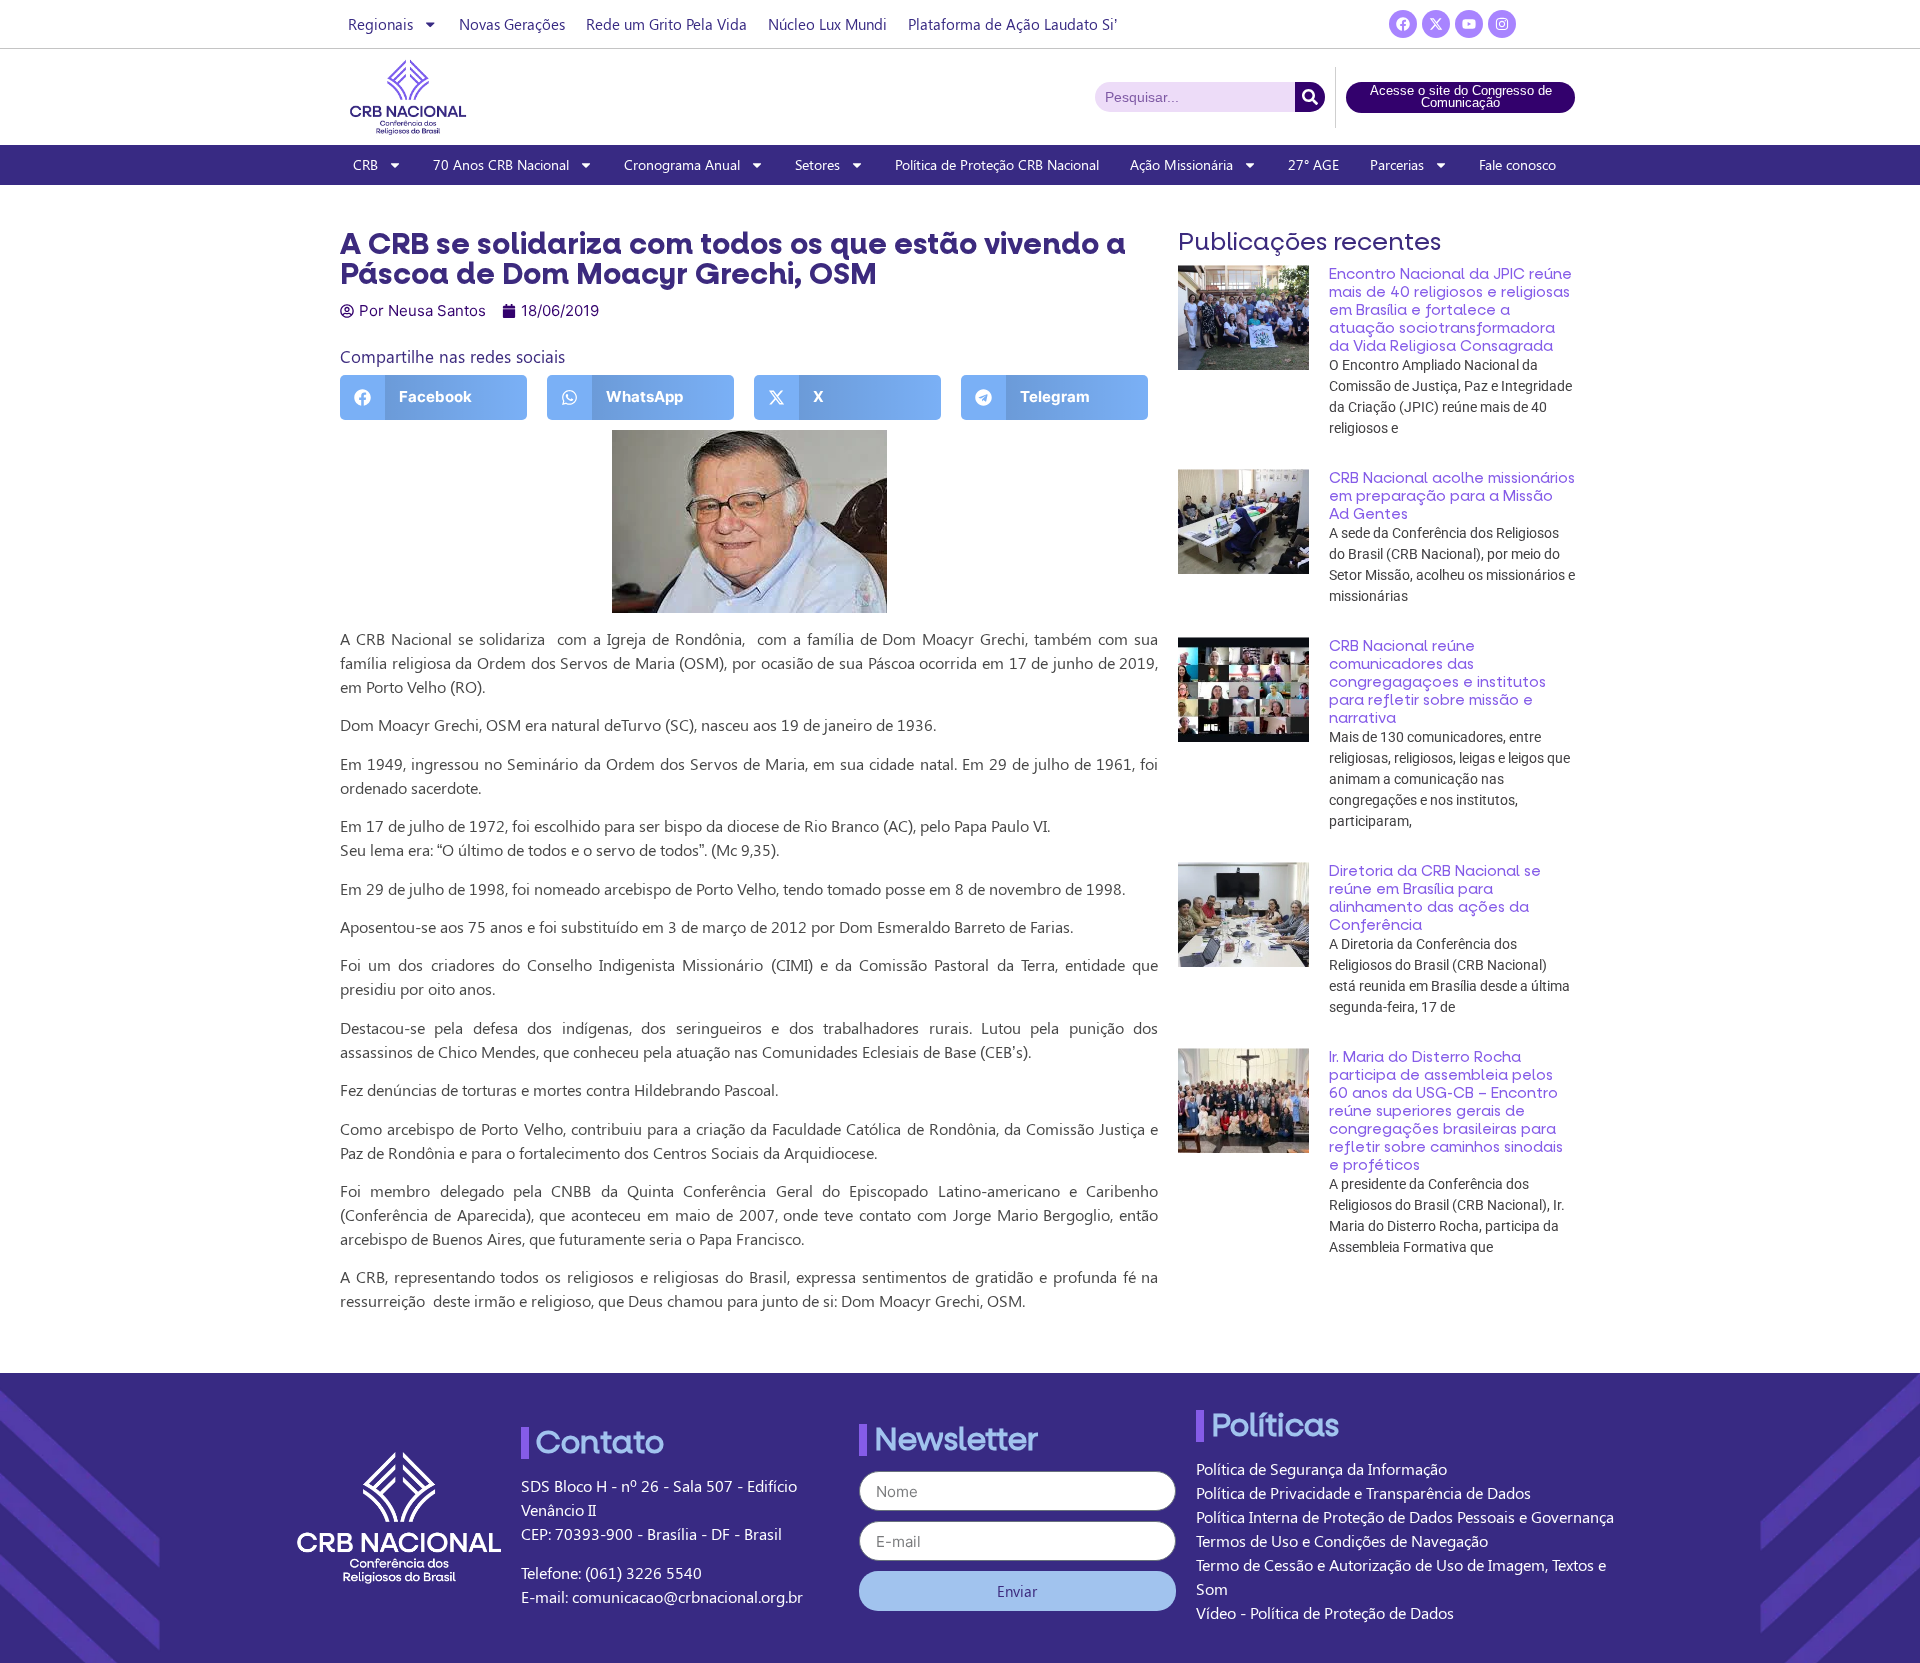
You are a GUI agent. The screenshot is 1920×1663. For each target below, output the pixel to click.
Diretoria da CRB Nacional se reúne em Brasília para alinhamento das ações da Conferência (1435, 898)
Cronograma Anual (682, 164)
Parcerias (1397, 164)
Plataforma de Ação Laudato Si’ (1012, 24)
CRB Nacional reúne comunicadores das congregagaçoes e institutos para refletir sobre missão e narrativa (1437, 682)
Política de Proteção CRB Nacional (997, 164)
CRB (365, 164)
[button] (433, 397)
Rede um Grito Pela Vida (666, 24)
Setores (817, 164)
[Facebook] (1403, 24)
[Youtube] (1469, 24)
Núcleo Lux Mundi (827, 24)
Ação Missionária (1181, 164)
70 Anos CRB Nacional (501, 164)
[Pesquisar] (1310, 97)
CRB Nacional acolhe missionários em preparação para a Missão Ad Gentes (1452, 496)
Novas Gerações (512, 24)
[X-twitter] (1436, 24)
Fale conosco (1517, 164)
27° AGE (1313, 164)
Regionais (380, 24)
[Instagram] (1502, 24)
